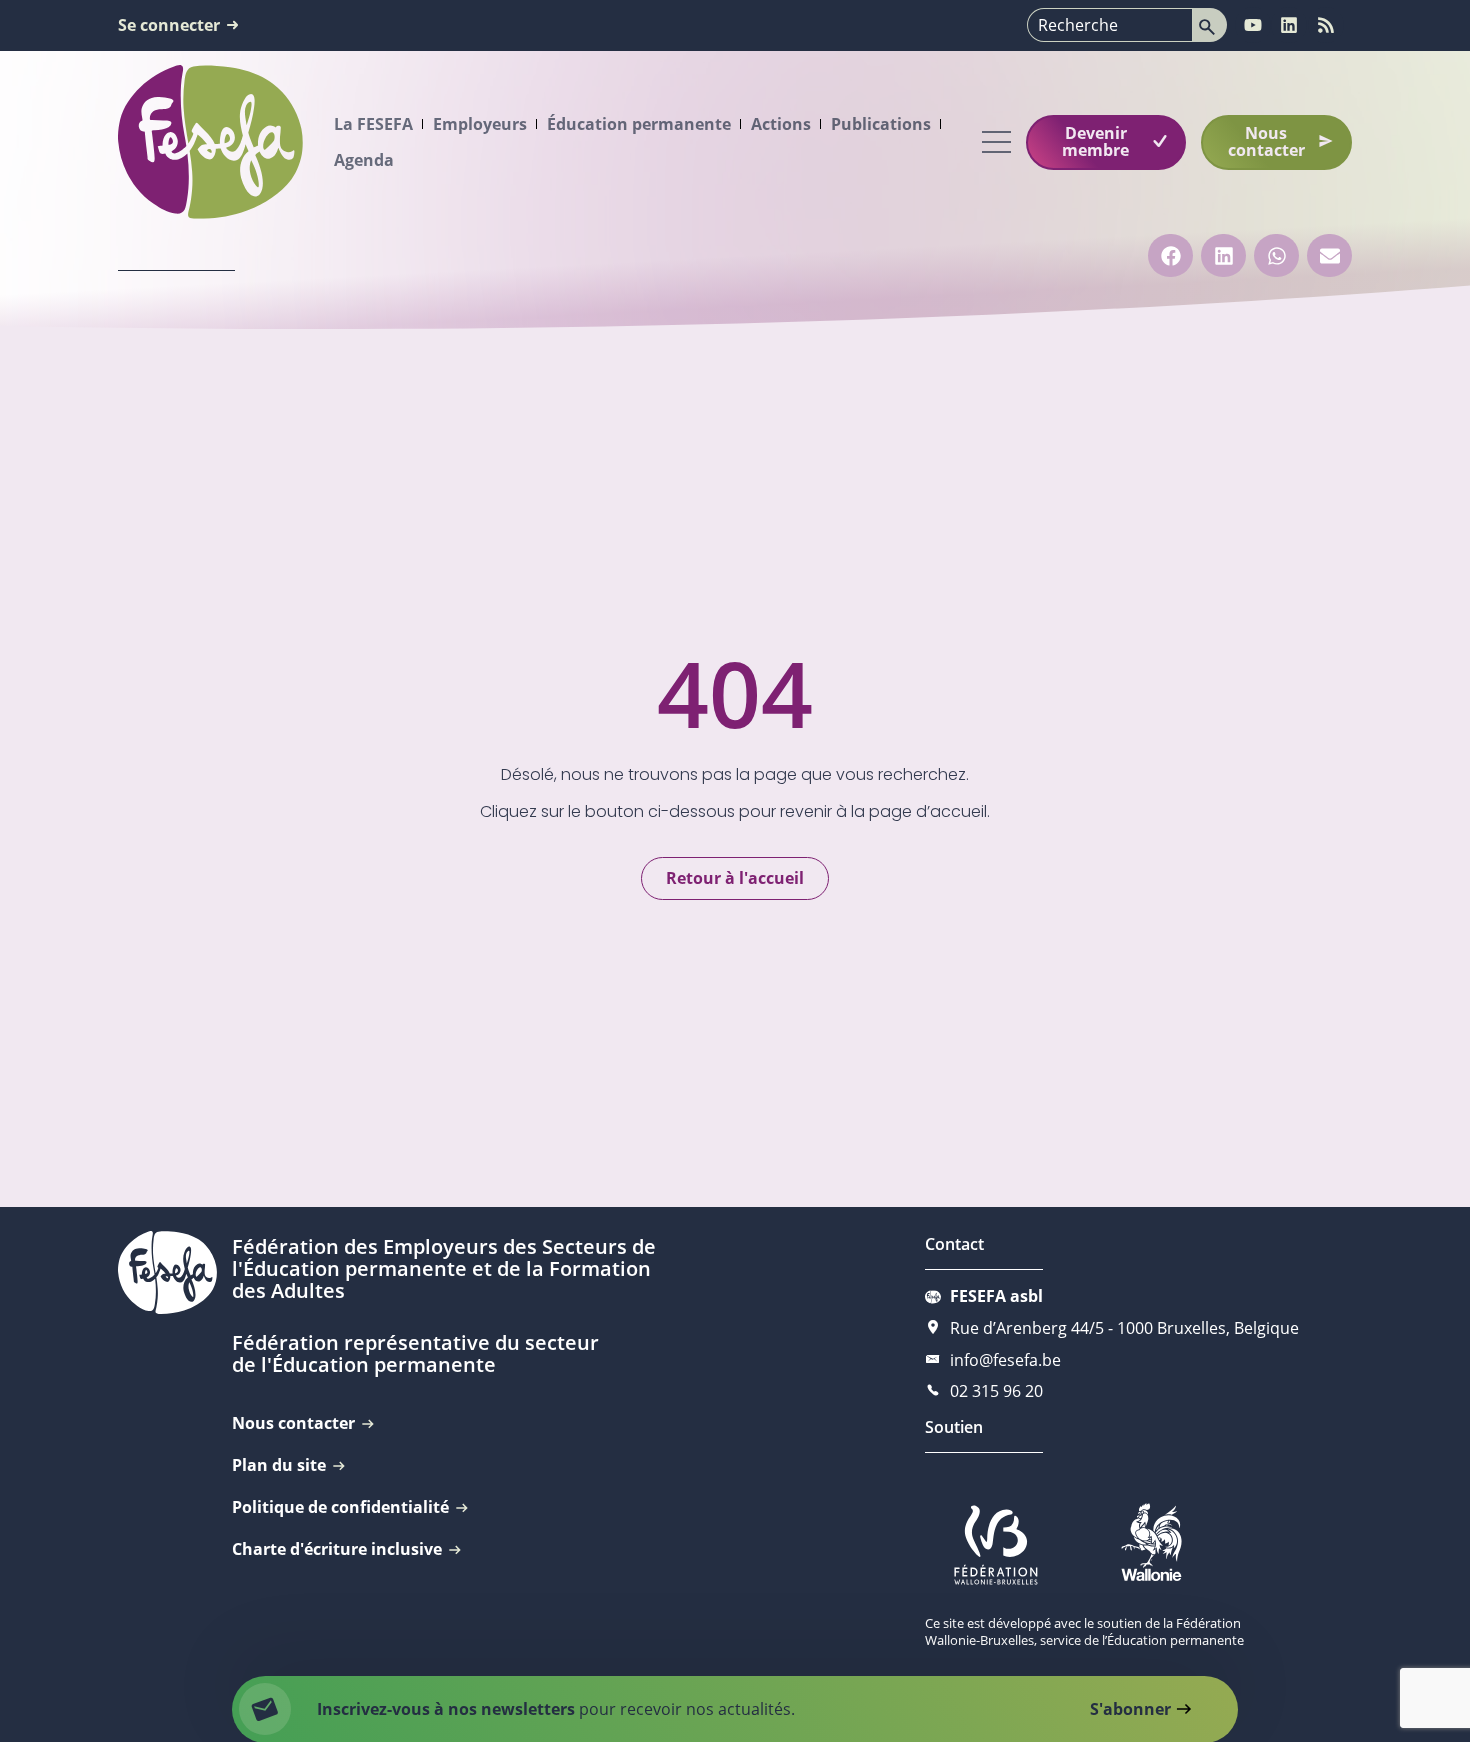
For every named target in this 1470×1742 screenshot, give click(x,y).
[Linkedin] (1289, 25)
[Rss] (1326, 25)
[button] (1170, 255)
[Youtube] (1253, 25)
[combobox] (1110, 25)
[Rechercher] (1210, 25)
